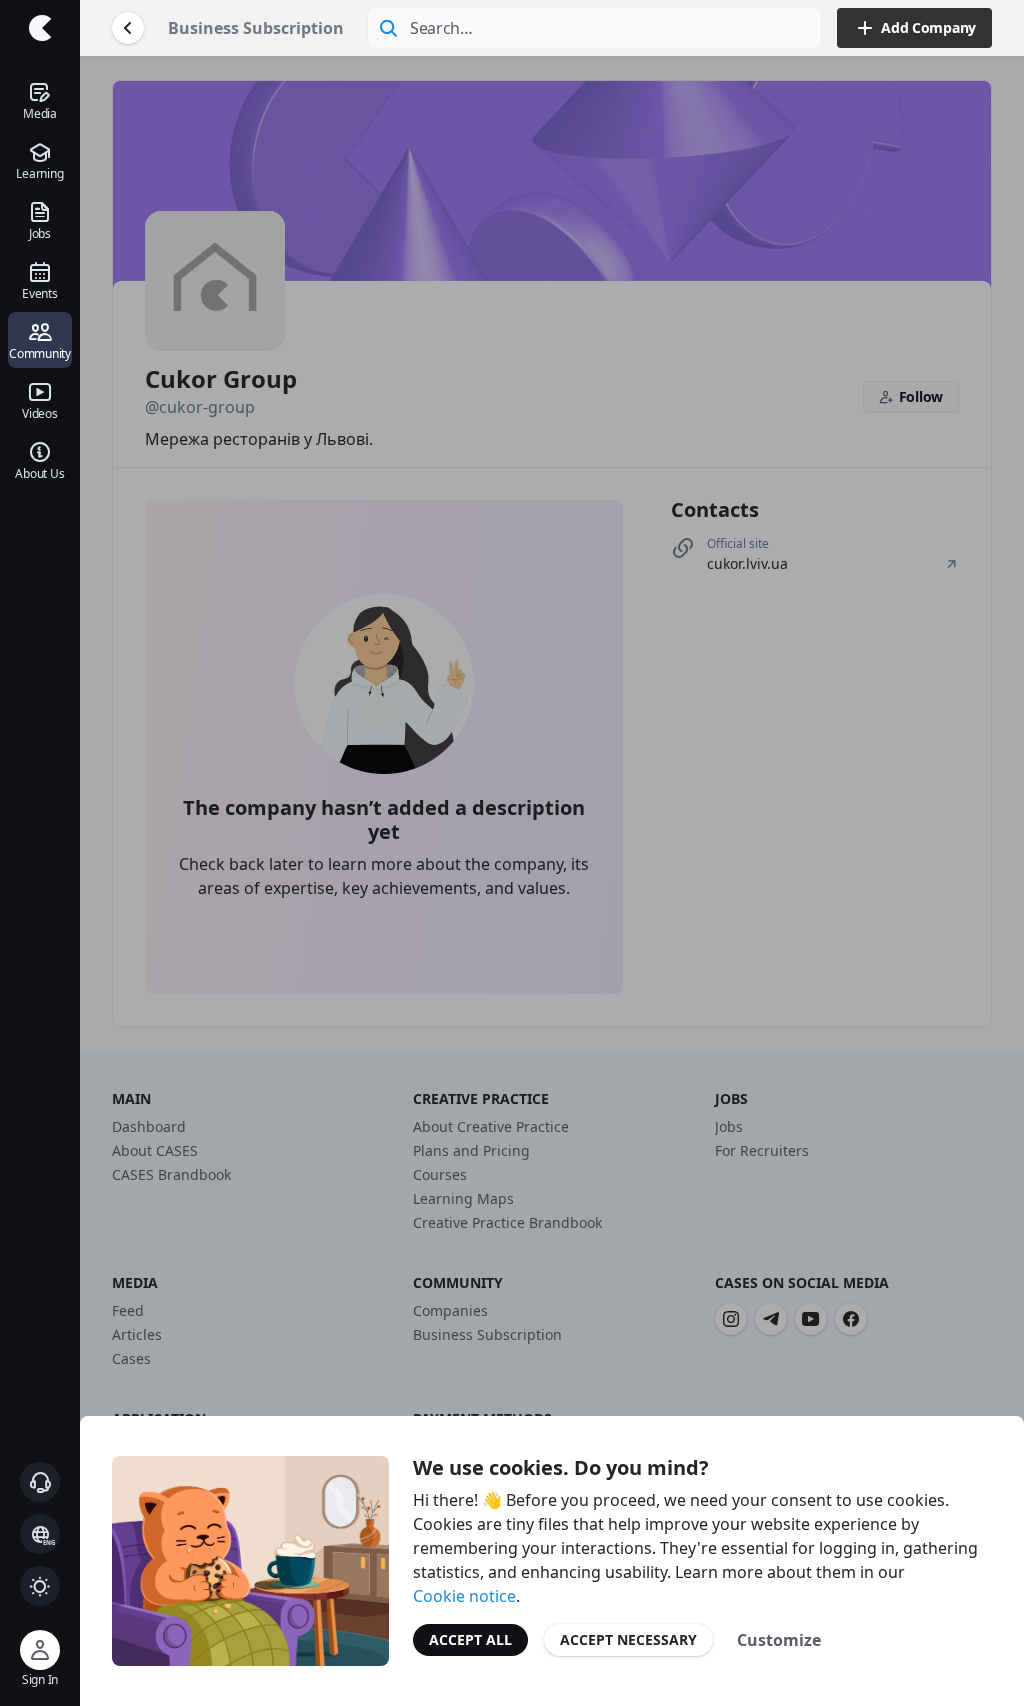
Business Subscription (256, 28)
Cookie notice (464, 1596)
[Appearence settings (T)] (40, 1586)
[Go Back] (128, 28)
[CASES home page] (40, 28)
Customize (779, 1640)
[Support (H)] (40, 1482)
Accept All (470, 1639)
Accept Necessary (628, 1639)
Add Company (928, 27)
